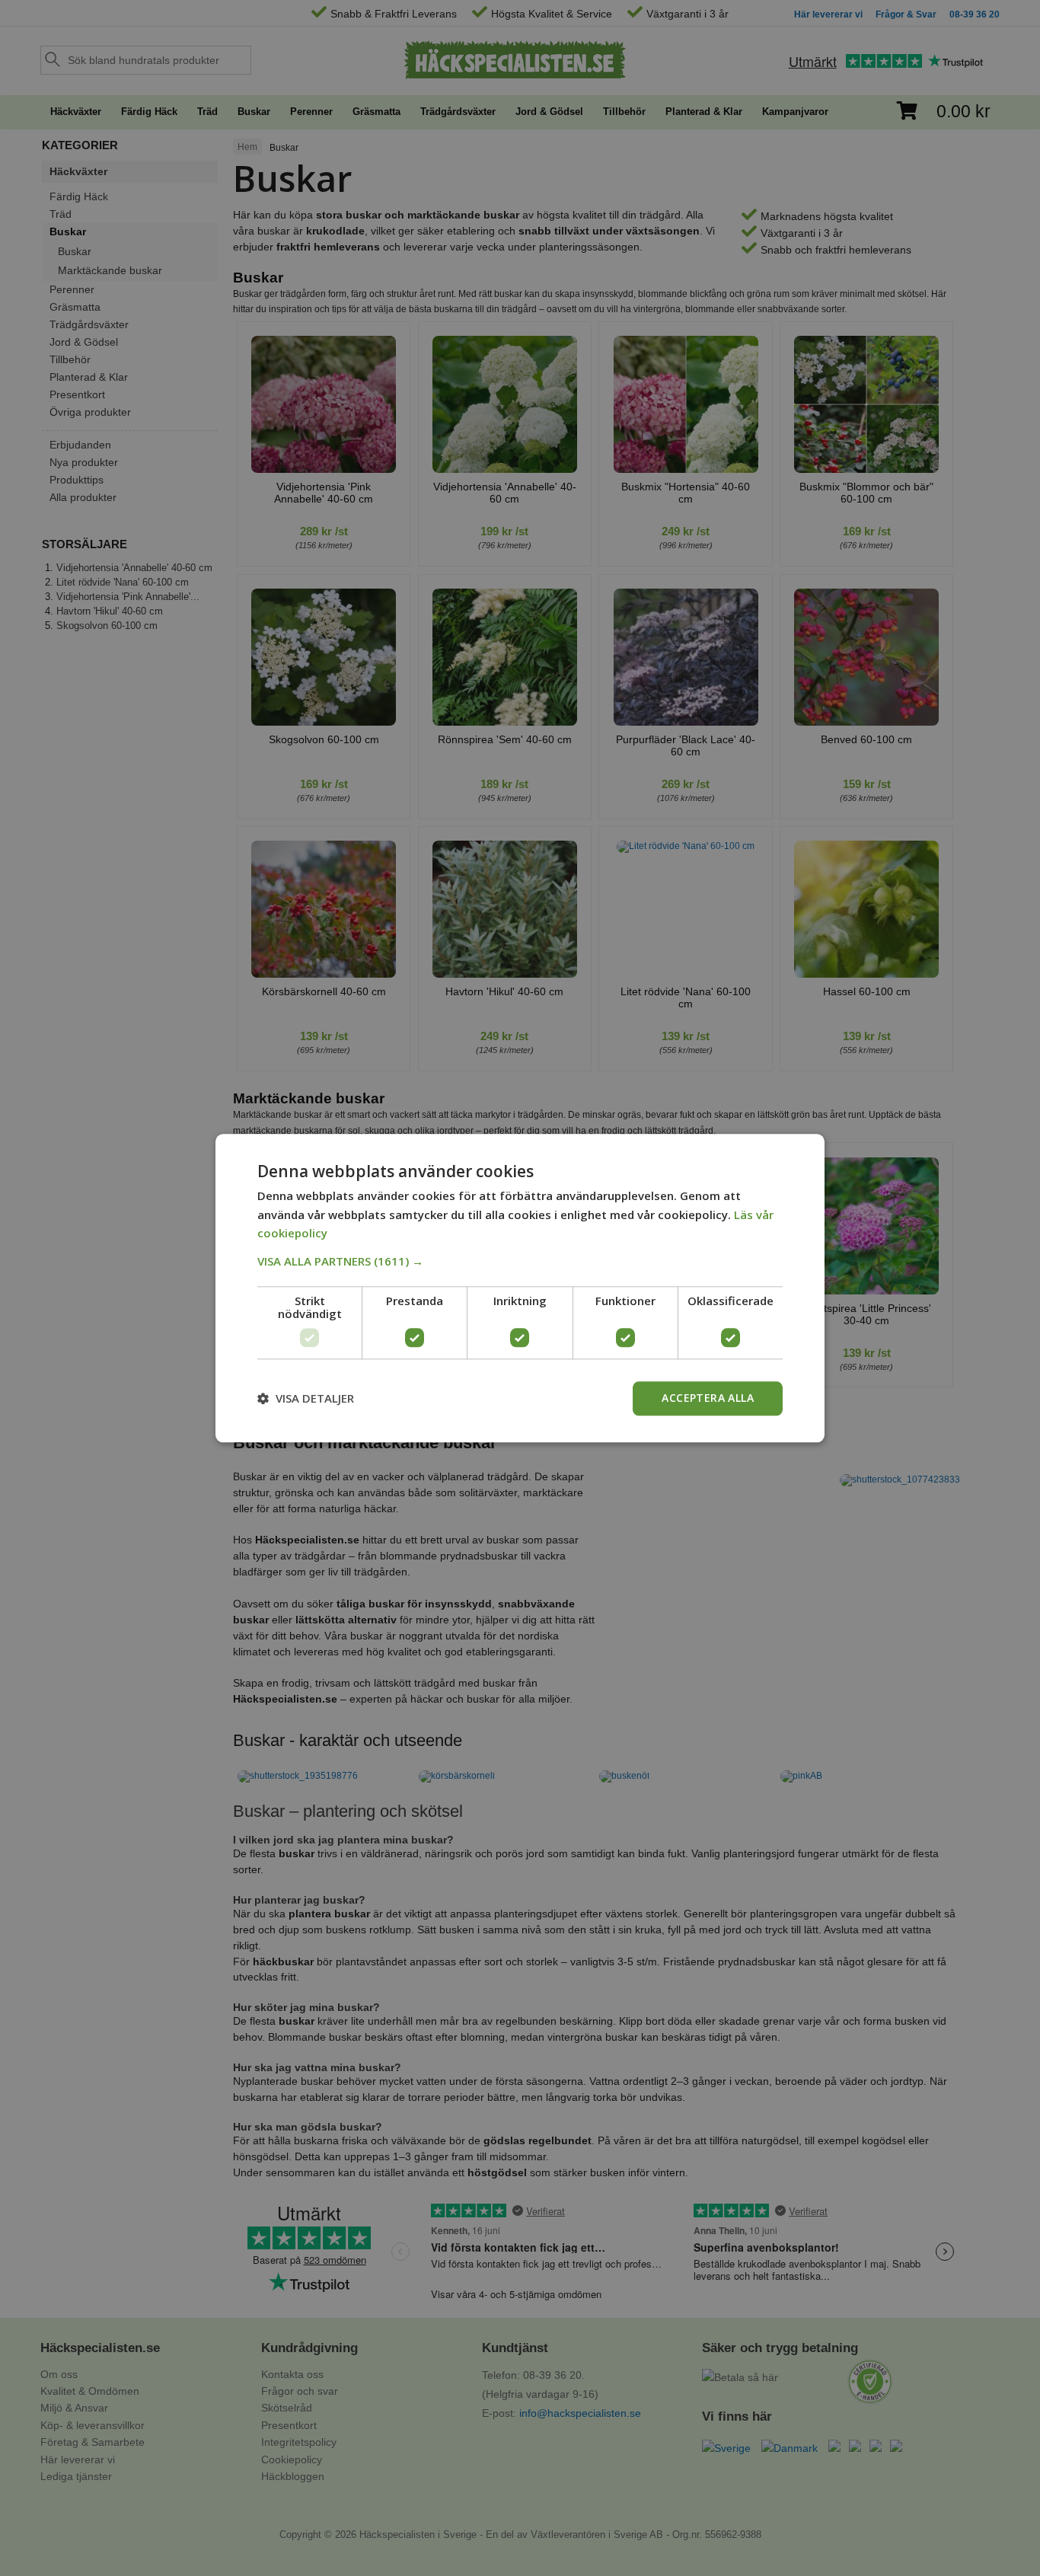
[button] (520, 1261)
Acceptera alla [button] (708, 1398)
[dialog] (520, 1288)
